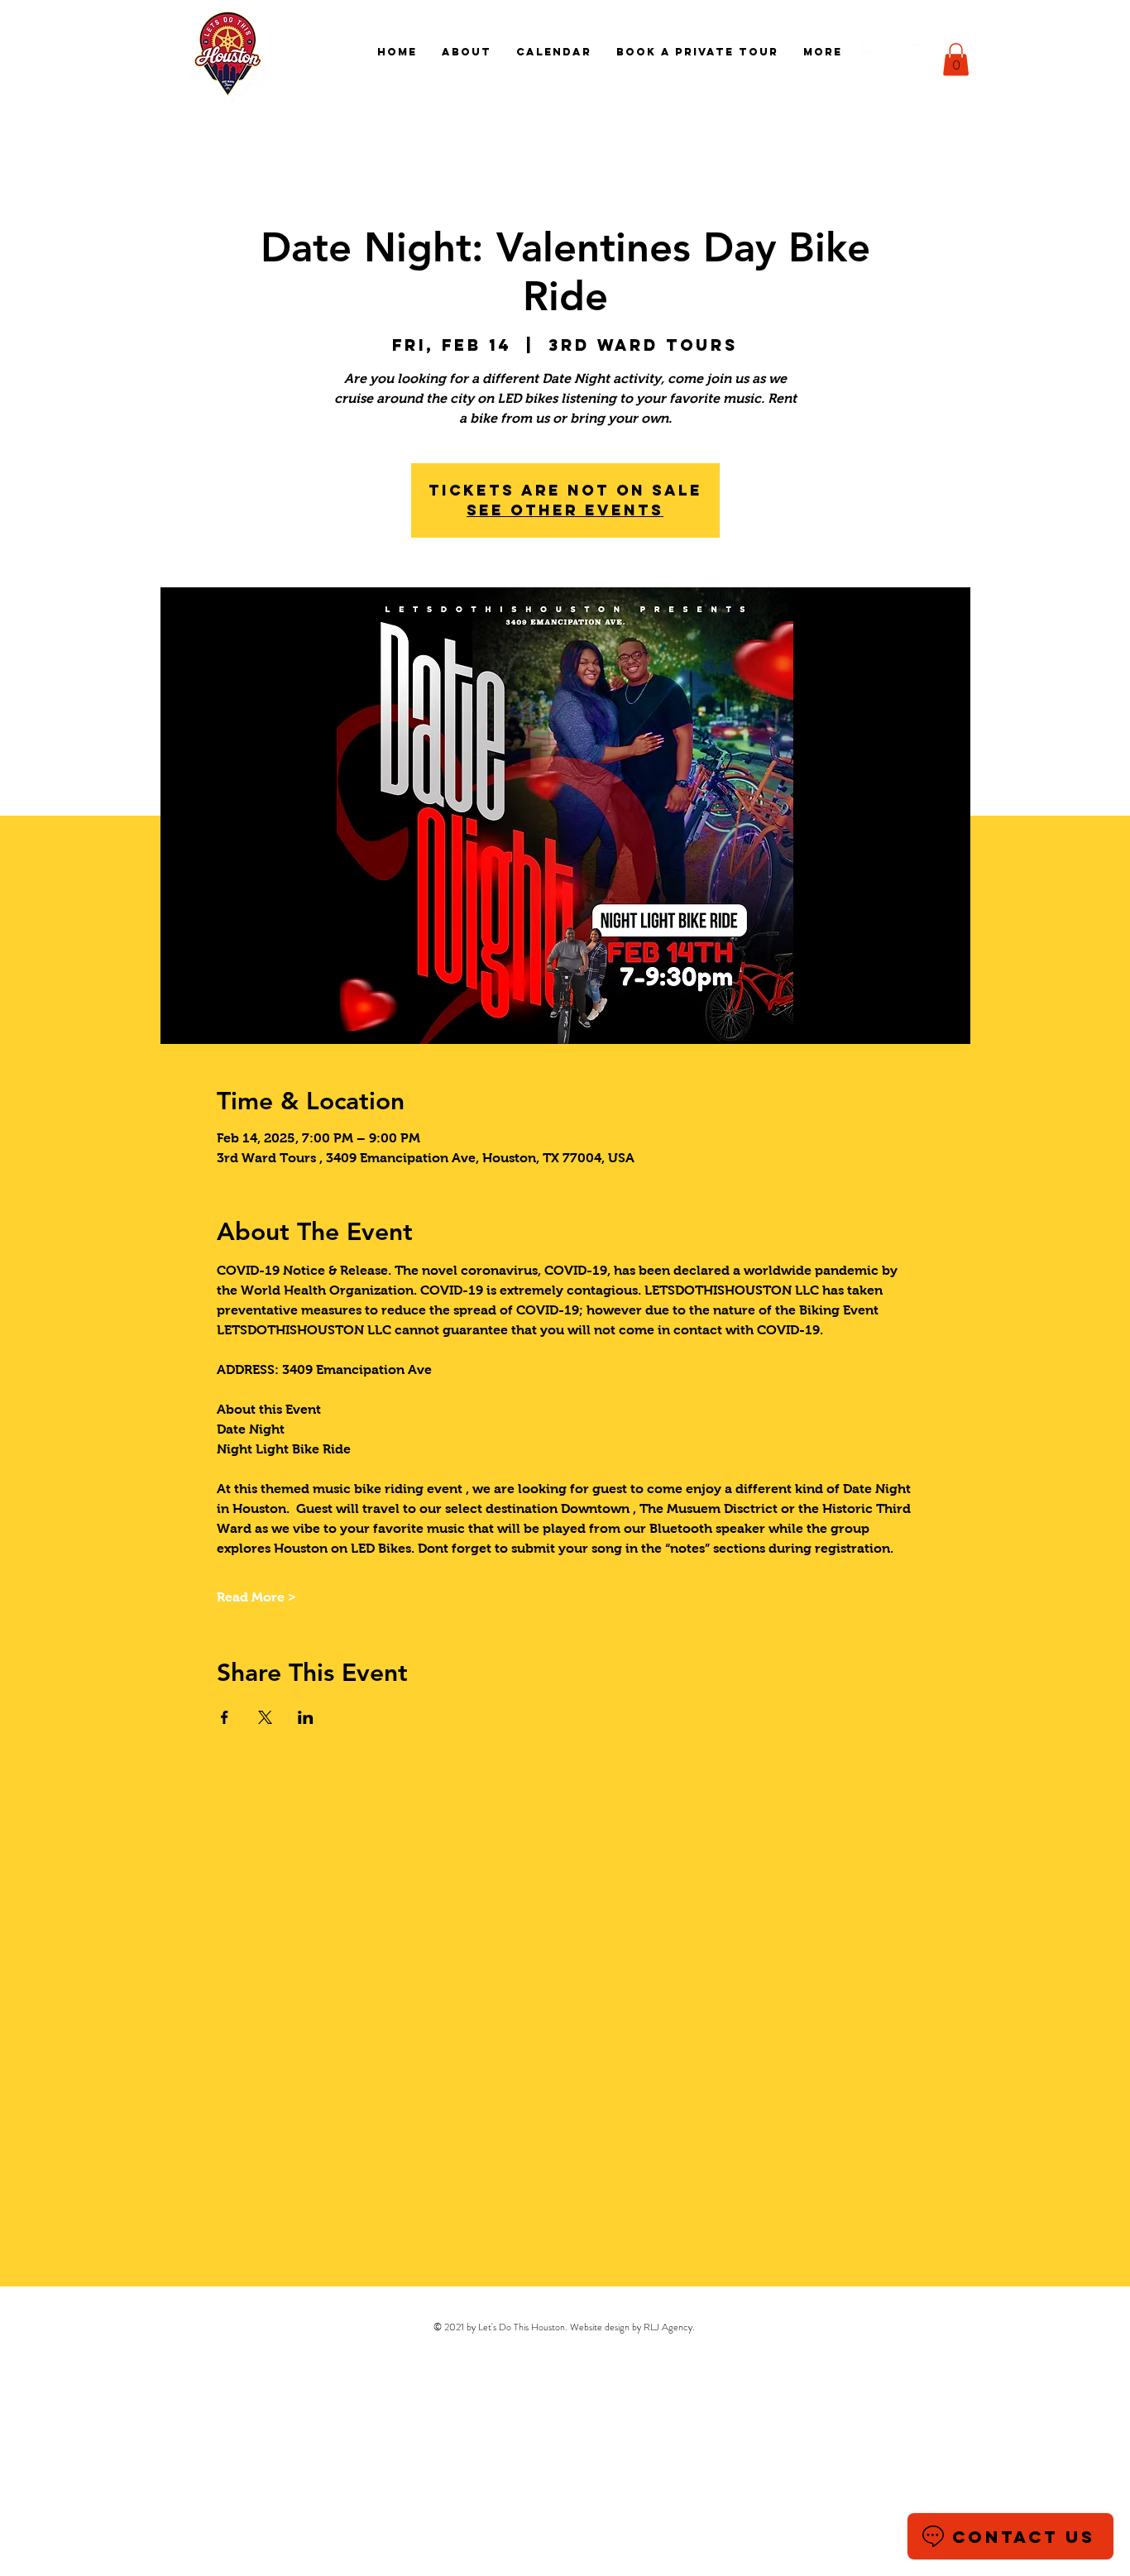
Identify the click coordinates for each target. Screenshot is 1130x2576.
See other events (565, 510)
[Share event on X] (265, 1717)
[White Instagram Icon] (895, 52)
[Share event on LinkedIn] (306, 1717)
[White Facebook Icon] (869, 52)
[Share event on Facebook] (225, 1717)
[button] (956, 59)
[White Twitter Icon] (921, 52)
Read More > (256, 1597)
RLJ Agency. (669, 2327)
